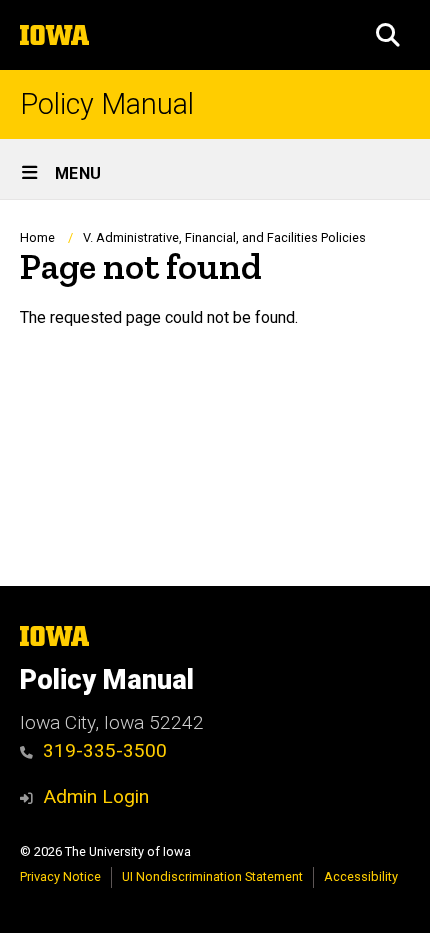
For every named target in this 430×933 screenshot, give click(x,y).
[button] (388, 35)
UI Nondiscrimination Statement (212, 876)
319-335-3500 (105, 750)
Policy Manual (107, 104)
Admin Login (96, 796)
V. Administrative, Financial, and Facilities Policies (224, 237)
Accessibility (361, 876)
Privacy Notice (60, 876)
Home (37, 237)
